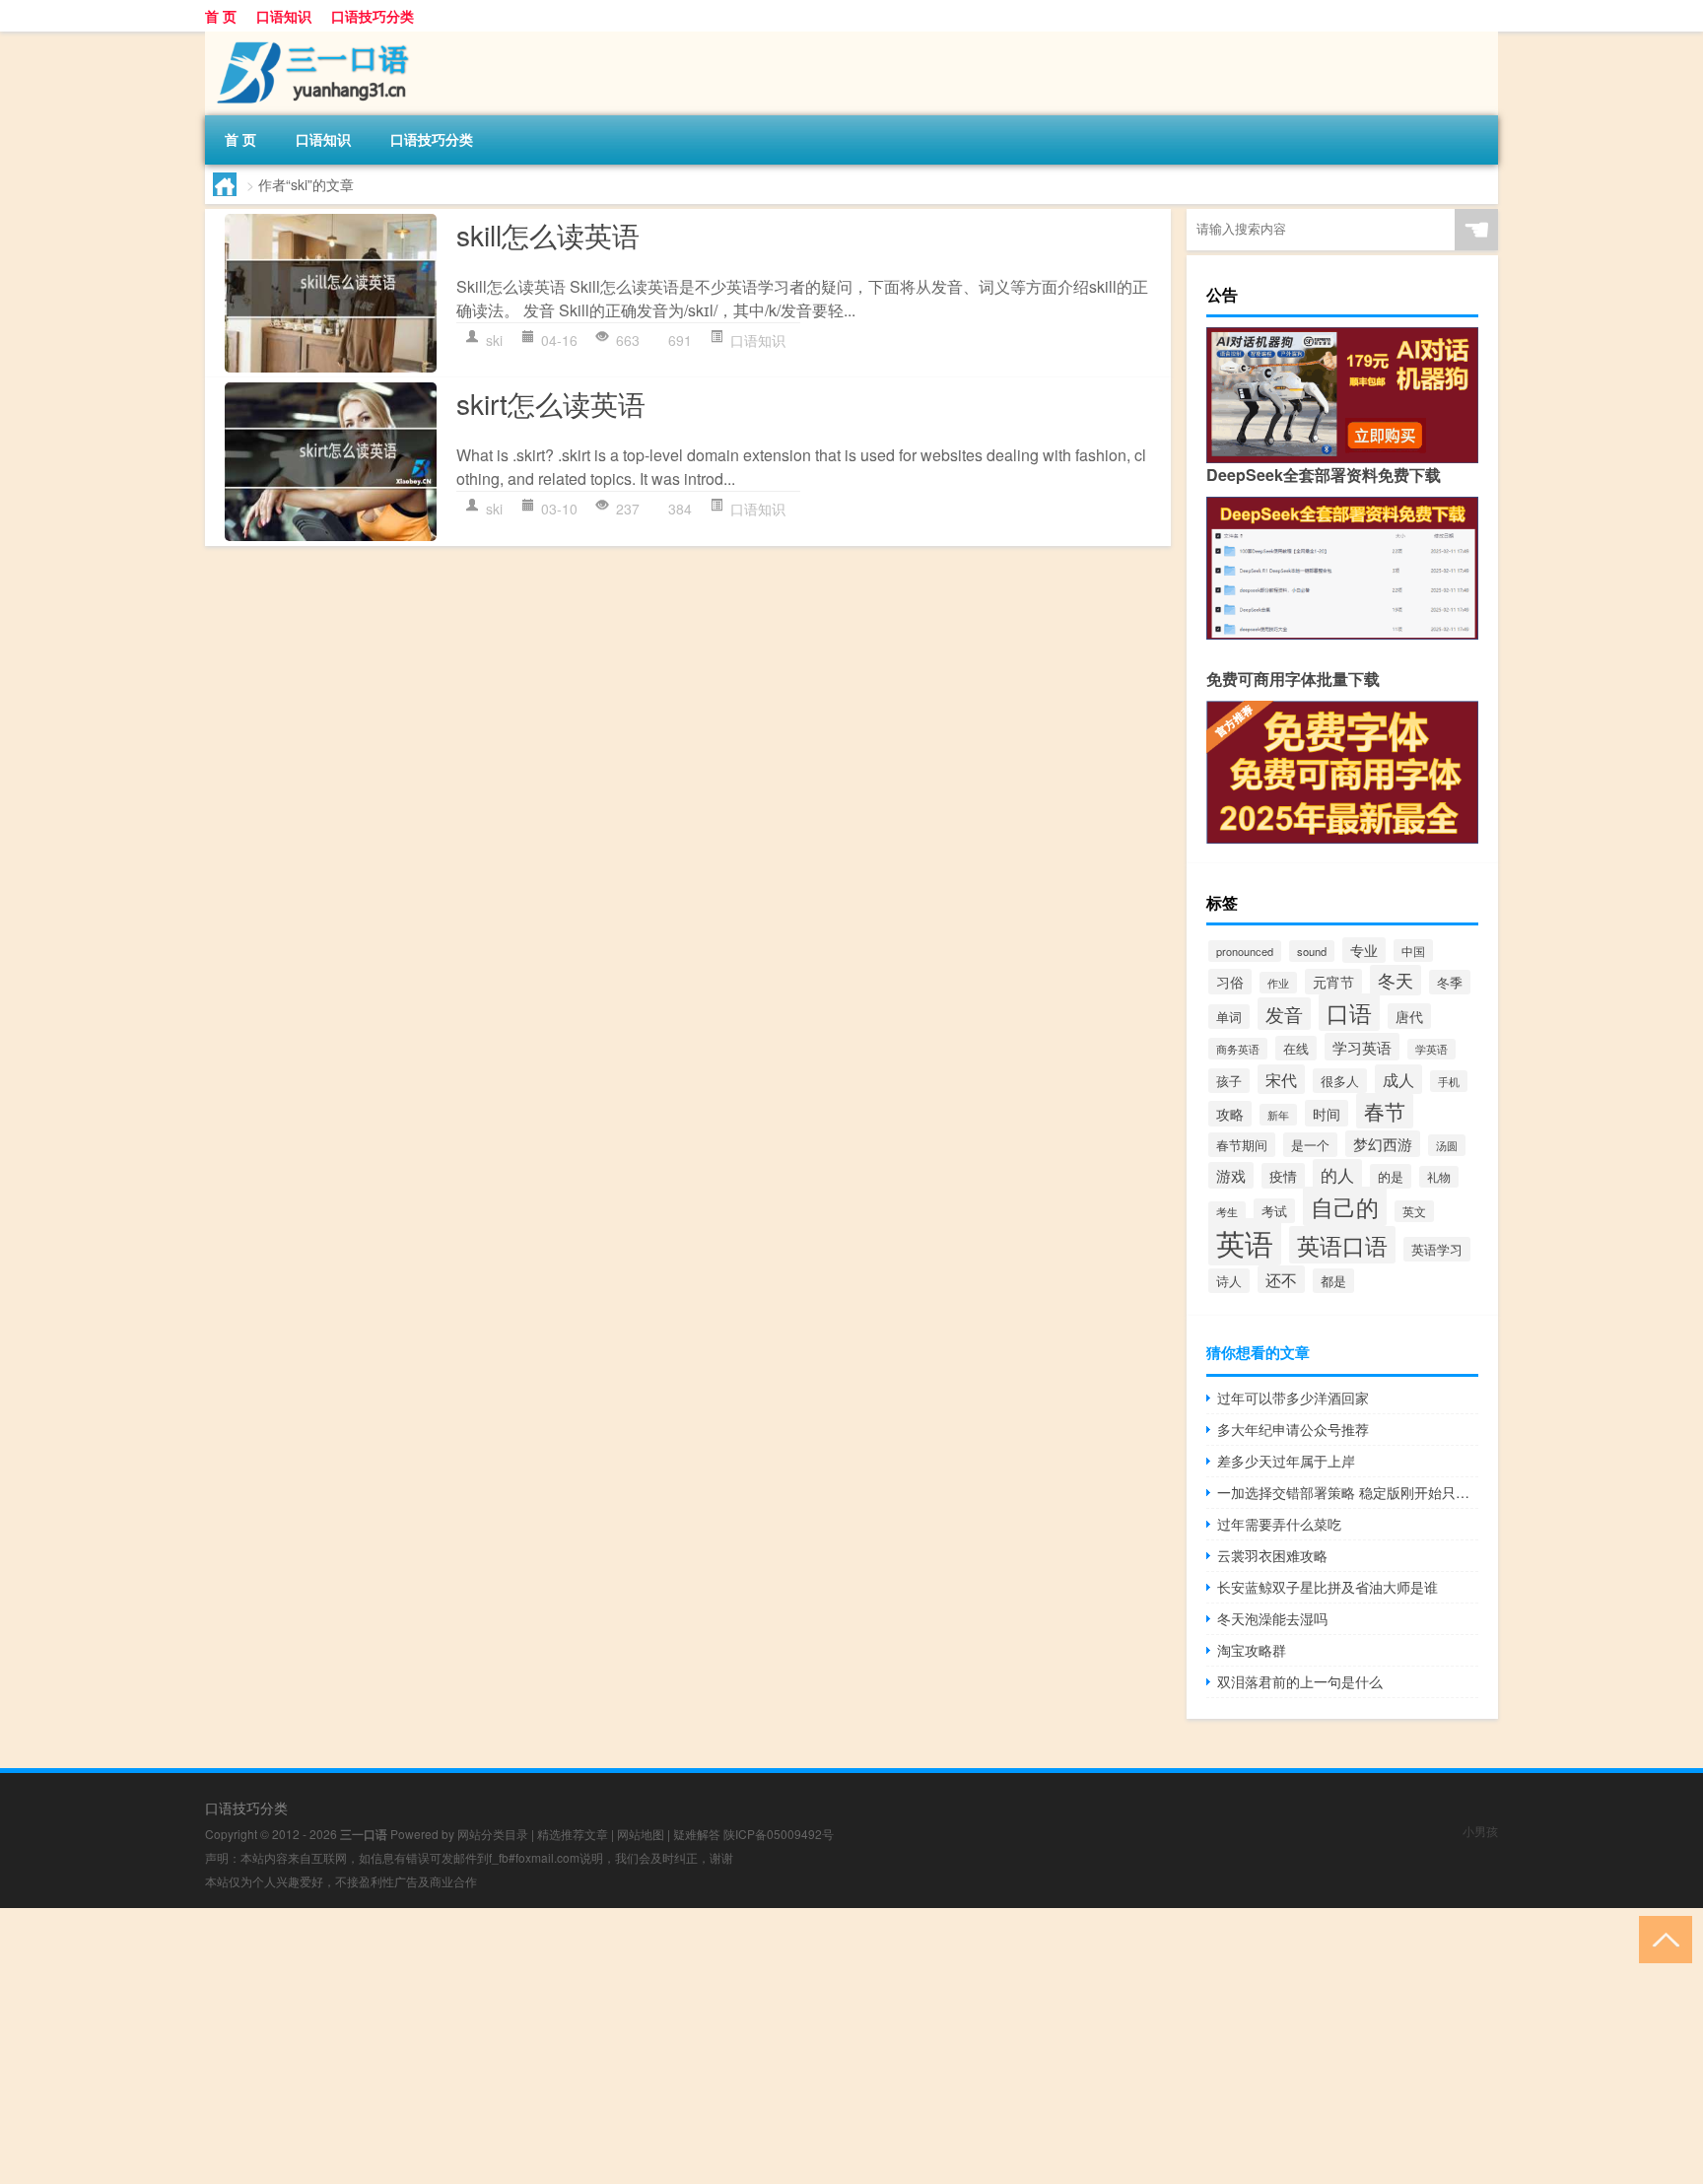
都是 (1333, 1281)
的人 (1337, 1174)
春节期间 (1242, 1145)
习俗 (1230, 982)
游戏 (1231, 1175)
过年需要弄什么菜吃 (1279, 1524)
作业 (1278, 983)
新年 (1278, 1115)
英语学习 (1437, 1249)
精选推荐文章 (573, 1834)
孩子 (1229, 1081)
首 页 (221, 16)
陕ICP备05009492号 (779, 1834)
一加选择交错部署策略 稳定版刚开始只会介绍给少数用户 (1348, 1492)
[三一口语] (308, 38)
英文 (1414, 1211)
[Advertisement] (591, 2046)
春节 (1385, 1111)
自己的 (1345, 1206)
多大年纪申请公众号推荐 (1293, 1429)
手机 (1449, 1081)
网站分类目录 (493, 1834)
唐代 (1409, 1016)
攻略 (1230, 1114)
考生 (1227, 1212)
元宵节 (1333, 982)
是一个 (1310, 1145)
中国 (1413, 951)
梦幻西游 (1383, 1144)
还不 (1281, 1279)
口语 (1349, 1012)
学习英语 (1362, 1047)
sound (1312, 951)
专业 (1364, 950)
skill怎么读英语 (548, 235)
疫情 (1283, 1176)
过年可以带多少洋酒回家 (1293, 1398)
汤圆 (1447, 1145)
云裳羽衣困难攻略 (1272, 1555)
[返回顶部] (1661, 1938)
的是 (1391, 1176)
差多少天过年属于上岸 (1286, 1461)
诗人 (1229, 1281)
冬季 (1450, 982)
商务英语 (1238, 1049)
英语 (1245, 1242)
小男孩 (1480, 1831)
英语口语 (1342, 1245)
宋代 (1281, 1079)
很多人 (1340, 1081)
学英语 (1431, 1049)
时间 (1327, 1113)
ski (494, 340)
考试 (1274, 1211)
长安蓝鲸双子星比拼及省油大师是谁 (1328, 1587)
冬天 (1396, 980)
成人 (1398, 1079)
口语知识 (284, 16)
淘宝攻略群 (1252, 1650)
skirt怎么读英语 (551, 403)
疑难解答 (697, 1834)
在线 (1296, 1048)
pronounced (1245, 951)
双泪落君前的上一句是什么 (1300, 1681)
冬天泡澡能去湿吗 (1272, 1618)
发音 (1284, 1014)
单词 (1229, 1017)
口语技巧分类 (373, 16)
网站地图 (641, 1834)
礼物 (1439, 1177)
